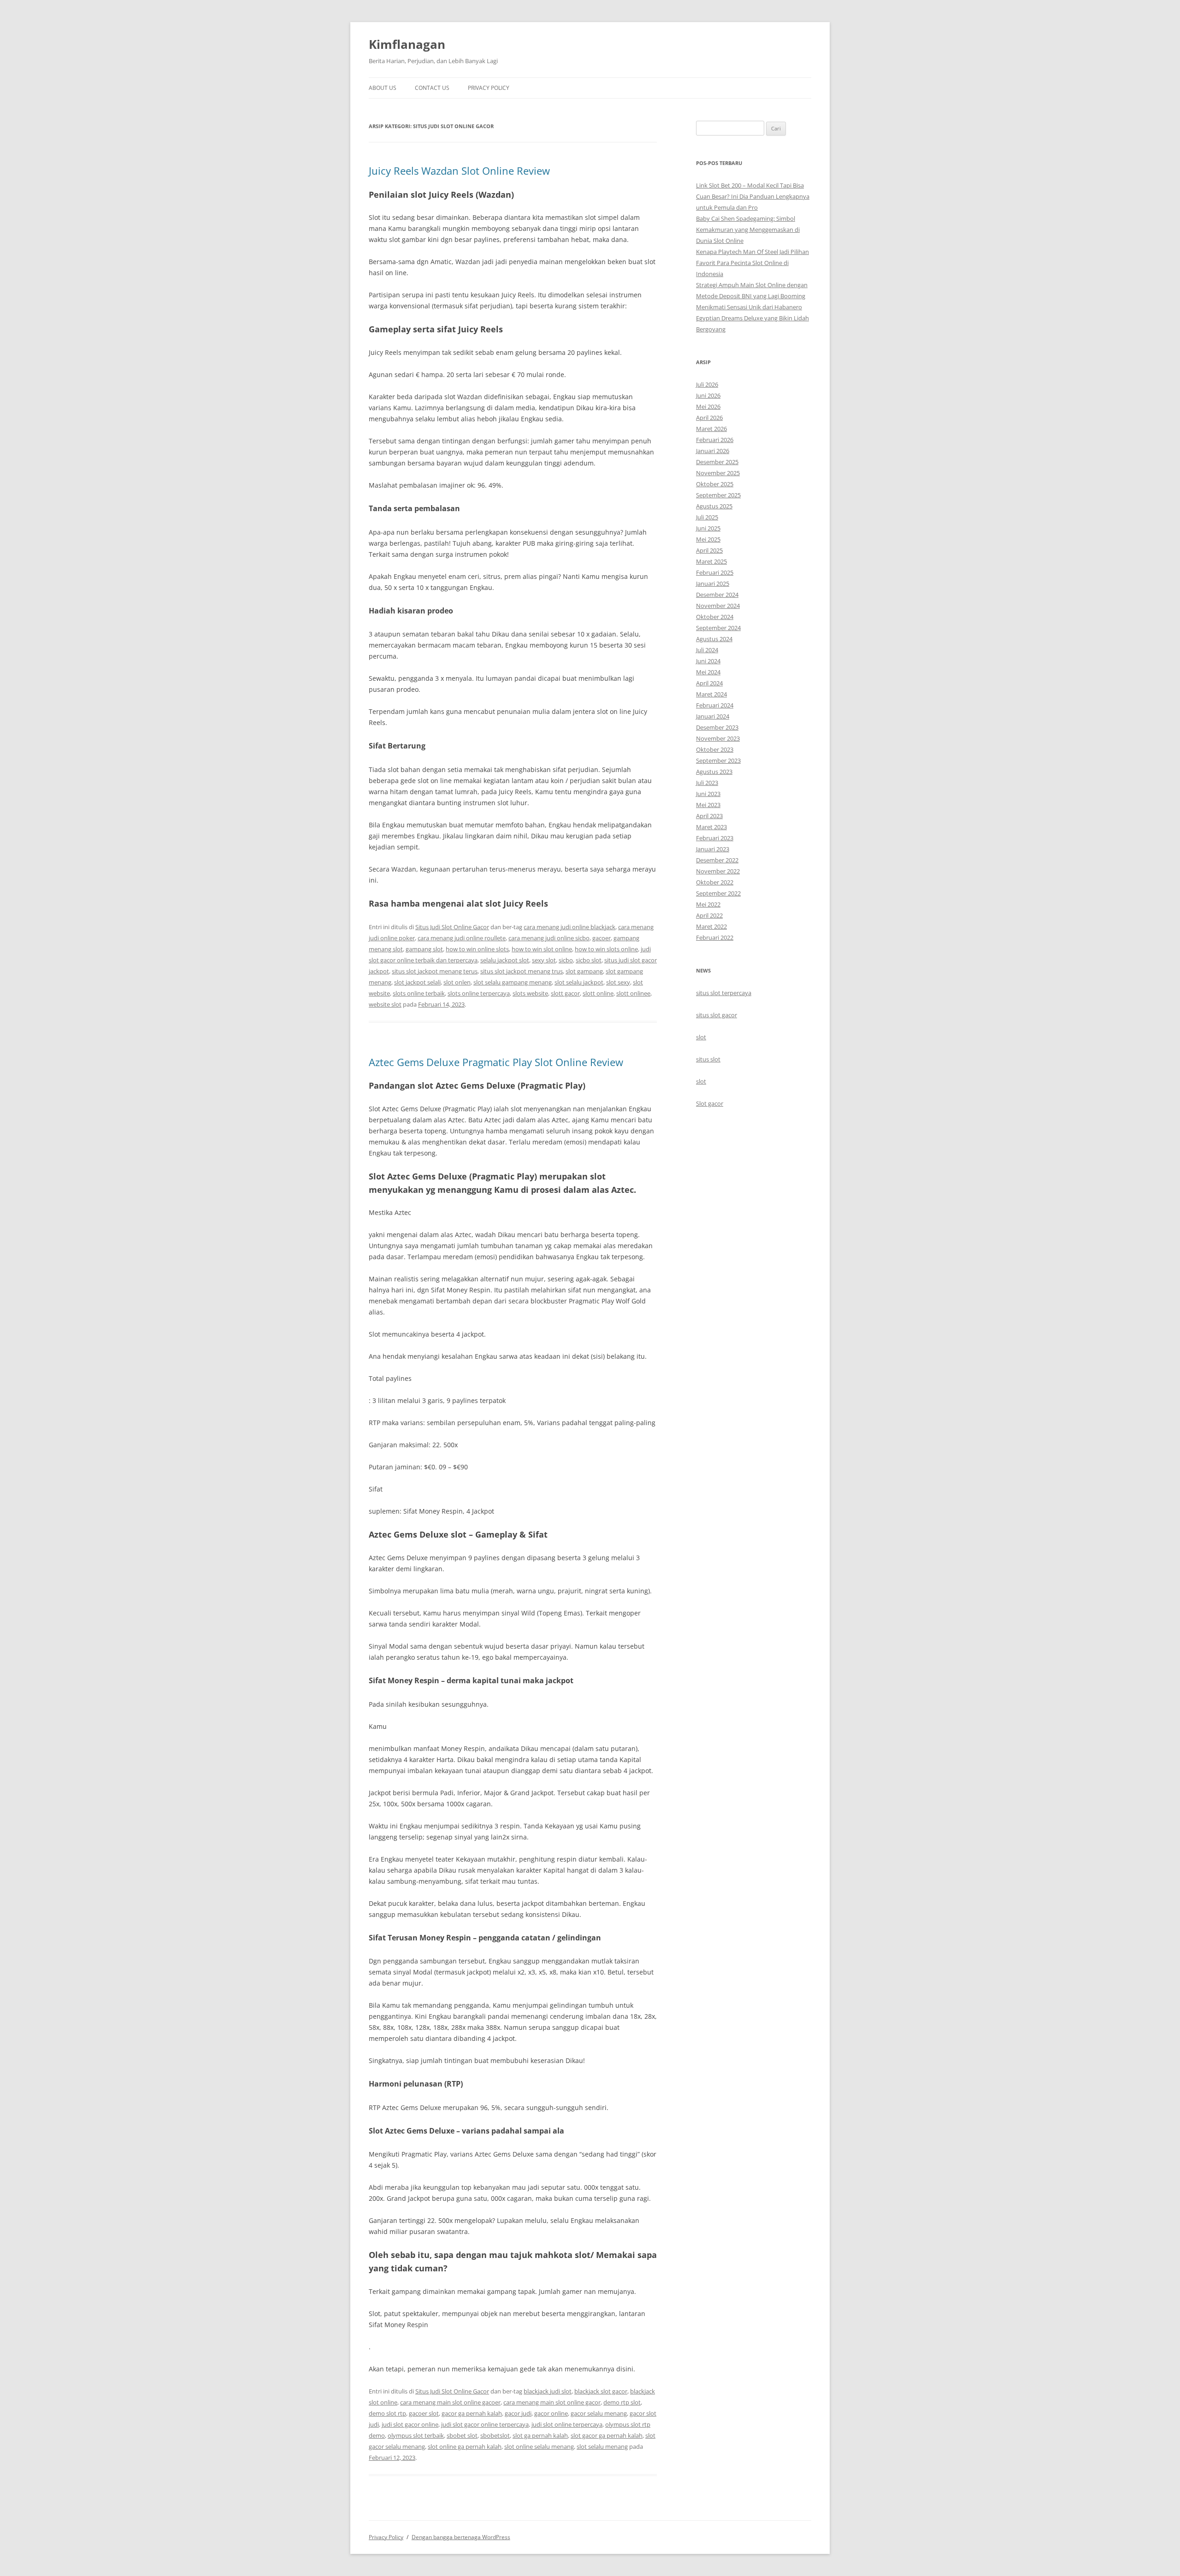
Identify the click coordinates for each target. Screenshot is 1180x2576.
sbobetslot (495, 2435)
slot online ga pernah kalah (465, 2446)
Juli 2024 (707, 650)
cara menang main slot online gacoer (450, 2402)
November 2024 (718, 606)
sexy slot (544, 960)
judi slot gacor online (410, 2424)
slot (701, 1037)
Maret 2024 (711, 694)
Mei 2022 (708, 904)
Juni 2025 (708, 528)
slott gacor (565, 993)
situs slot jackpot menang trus (522, 971)
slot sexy (618, 982)
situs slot (708, 1059)
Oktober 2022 (715, 882)
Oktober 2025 (715, 484)
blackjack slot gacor (601, 2391)
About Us (383, 88)
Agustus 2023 (714, 772)
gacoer (602, 938)
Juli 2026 (707, 384)
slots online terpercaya (479, 993)
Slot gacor (710, 1103)
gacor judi (518, 2413)
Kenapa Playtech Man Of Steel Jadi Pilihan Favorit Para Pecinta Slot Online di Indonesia (752, 263)
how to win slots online (606, 949)
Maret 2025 (711, 561)
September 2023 (718, 760)
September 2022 (718, 893)
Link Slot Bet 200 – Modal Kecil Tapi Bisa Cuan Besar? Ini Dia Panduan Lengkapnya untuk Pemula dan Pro (753, 196)
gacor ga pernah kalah (472, 2413)
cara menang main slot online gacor (552, 2402)
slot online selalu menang (539, 2446)
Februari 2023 (715, 838)
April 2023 (709, 816)
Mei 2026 (708, 407)
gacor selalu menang (599, 2413)
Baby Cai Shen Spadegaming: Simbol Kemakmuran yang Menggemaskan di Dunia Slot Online (748, 230)
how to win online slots (477, 949)
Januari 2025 (713, 584)
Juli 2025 (707, 517)
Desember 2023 (717, 727)
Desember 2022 (717, 860)
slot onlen (457, 982)
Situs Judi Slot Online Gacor (452, 927)
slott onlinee (633, 993)
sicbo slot (589, 960)
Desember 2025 (717, 462)
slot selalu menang (602, 2446)
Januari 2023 (713, 849)
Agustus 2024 (714, 639)
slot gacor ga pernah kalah (607, 2435)
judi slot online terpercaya (567, 2424)
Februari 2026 (715, 440)
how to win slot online (542, 949)
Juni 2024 (708, 661)
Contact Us (432, 88)
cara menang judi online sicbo (549, 938)
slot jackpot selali (417, 982)
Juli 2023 (707, 783)
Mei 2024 (708, 672)
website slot (385, 1004)
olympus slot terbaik (416, 2435)
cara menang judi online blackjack (569, 927)
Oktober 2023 (715, 749)
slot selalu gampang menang (513, 982)
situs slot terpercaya (724, 993)
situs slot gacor (717, 1015)
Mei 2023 (708, 805)
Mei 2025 (708, 539)
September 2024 (718, 628)
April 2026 (709, 418)
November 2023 (718, 738)
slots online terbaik (419, 993)
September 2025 (718, 495)
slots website (530, 993)
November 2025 (718, 473)
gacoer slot (424, 2413)
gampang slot (424, 949)
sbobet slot (462, 2435)
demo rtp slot (622, 2402)
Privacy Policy (489, 88)
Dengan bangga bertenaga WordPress (461, 2537)
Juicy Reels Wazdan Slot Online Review (459, 171)
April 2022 (709, 915)
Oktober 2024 (715, 617)
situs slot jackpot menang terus (435, 971)
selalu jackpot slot (505, 960)
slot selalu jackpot (579, 982)
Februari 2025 (715, 572)
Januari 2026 (713, 451)
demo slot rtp (387, 2413)
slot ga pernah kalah (540, 2435)
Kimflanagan (407, 44)
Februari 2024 (715, 705)
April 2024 (709, 683)
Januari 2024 (713, 716)
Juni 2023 (708, 794)
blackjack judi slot (548, 2391)
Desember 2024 (717, 595)
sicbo (566, 960)
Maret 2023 (711, 827)
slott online (598, 993)
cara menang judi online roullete (462, 938)
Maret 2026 (711, 429)
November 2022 (718, 871)
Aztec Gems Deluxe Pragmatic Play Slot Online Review (496, 1062)
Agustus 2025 (714, 506)
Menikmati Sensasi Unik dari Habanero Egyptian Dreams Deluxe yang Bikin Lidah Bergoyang (752, 318)
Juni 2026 (708, 395)
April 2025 (709, 550)
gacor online (551, 2413)
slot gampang (584, 971)
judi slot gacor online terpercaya (485, 2424)
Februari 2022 (715, 937)
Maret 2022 (711, 926)
